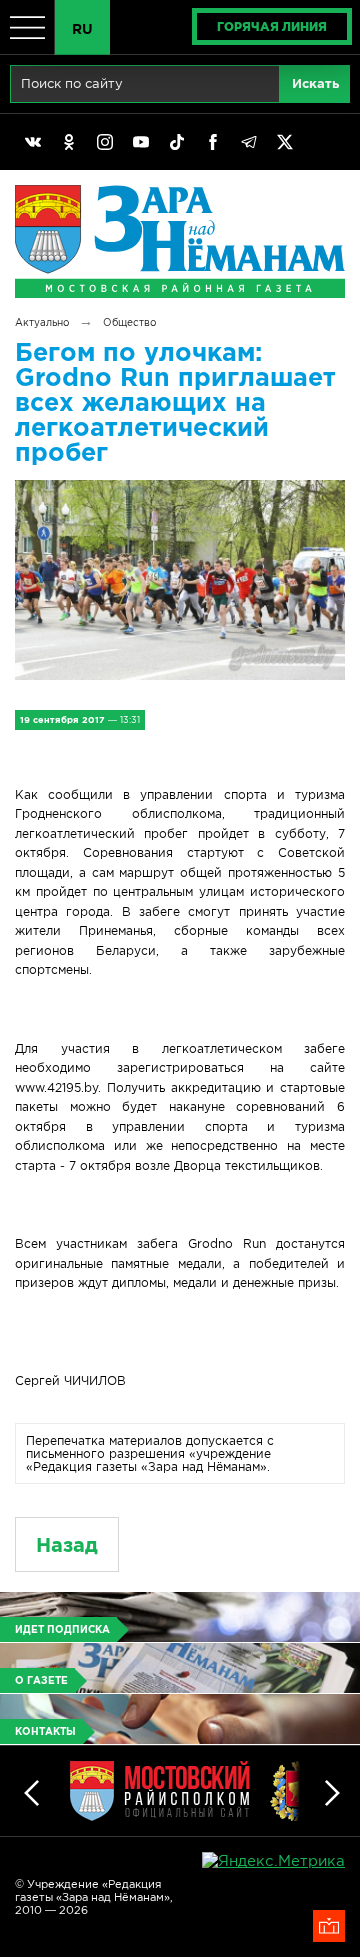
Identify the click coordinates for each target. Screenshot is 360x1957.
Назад (67, 1544)
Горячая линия (272, 26)
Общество (129, 322)
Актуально (42, 322)
